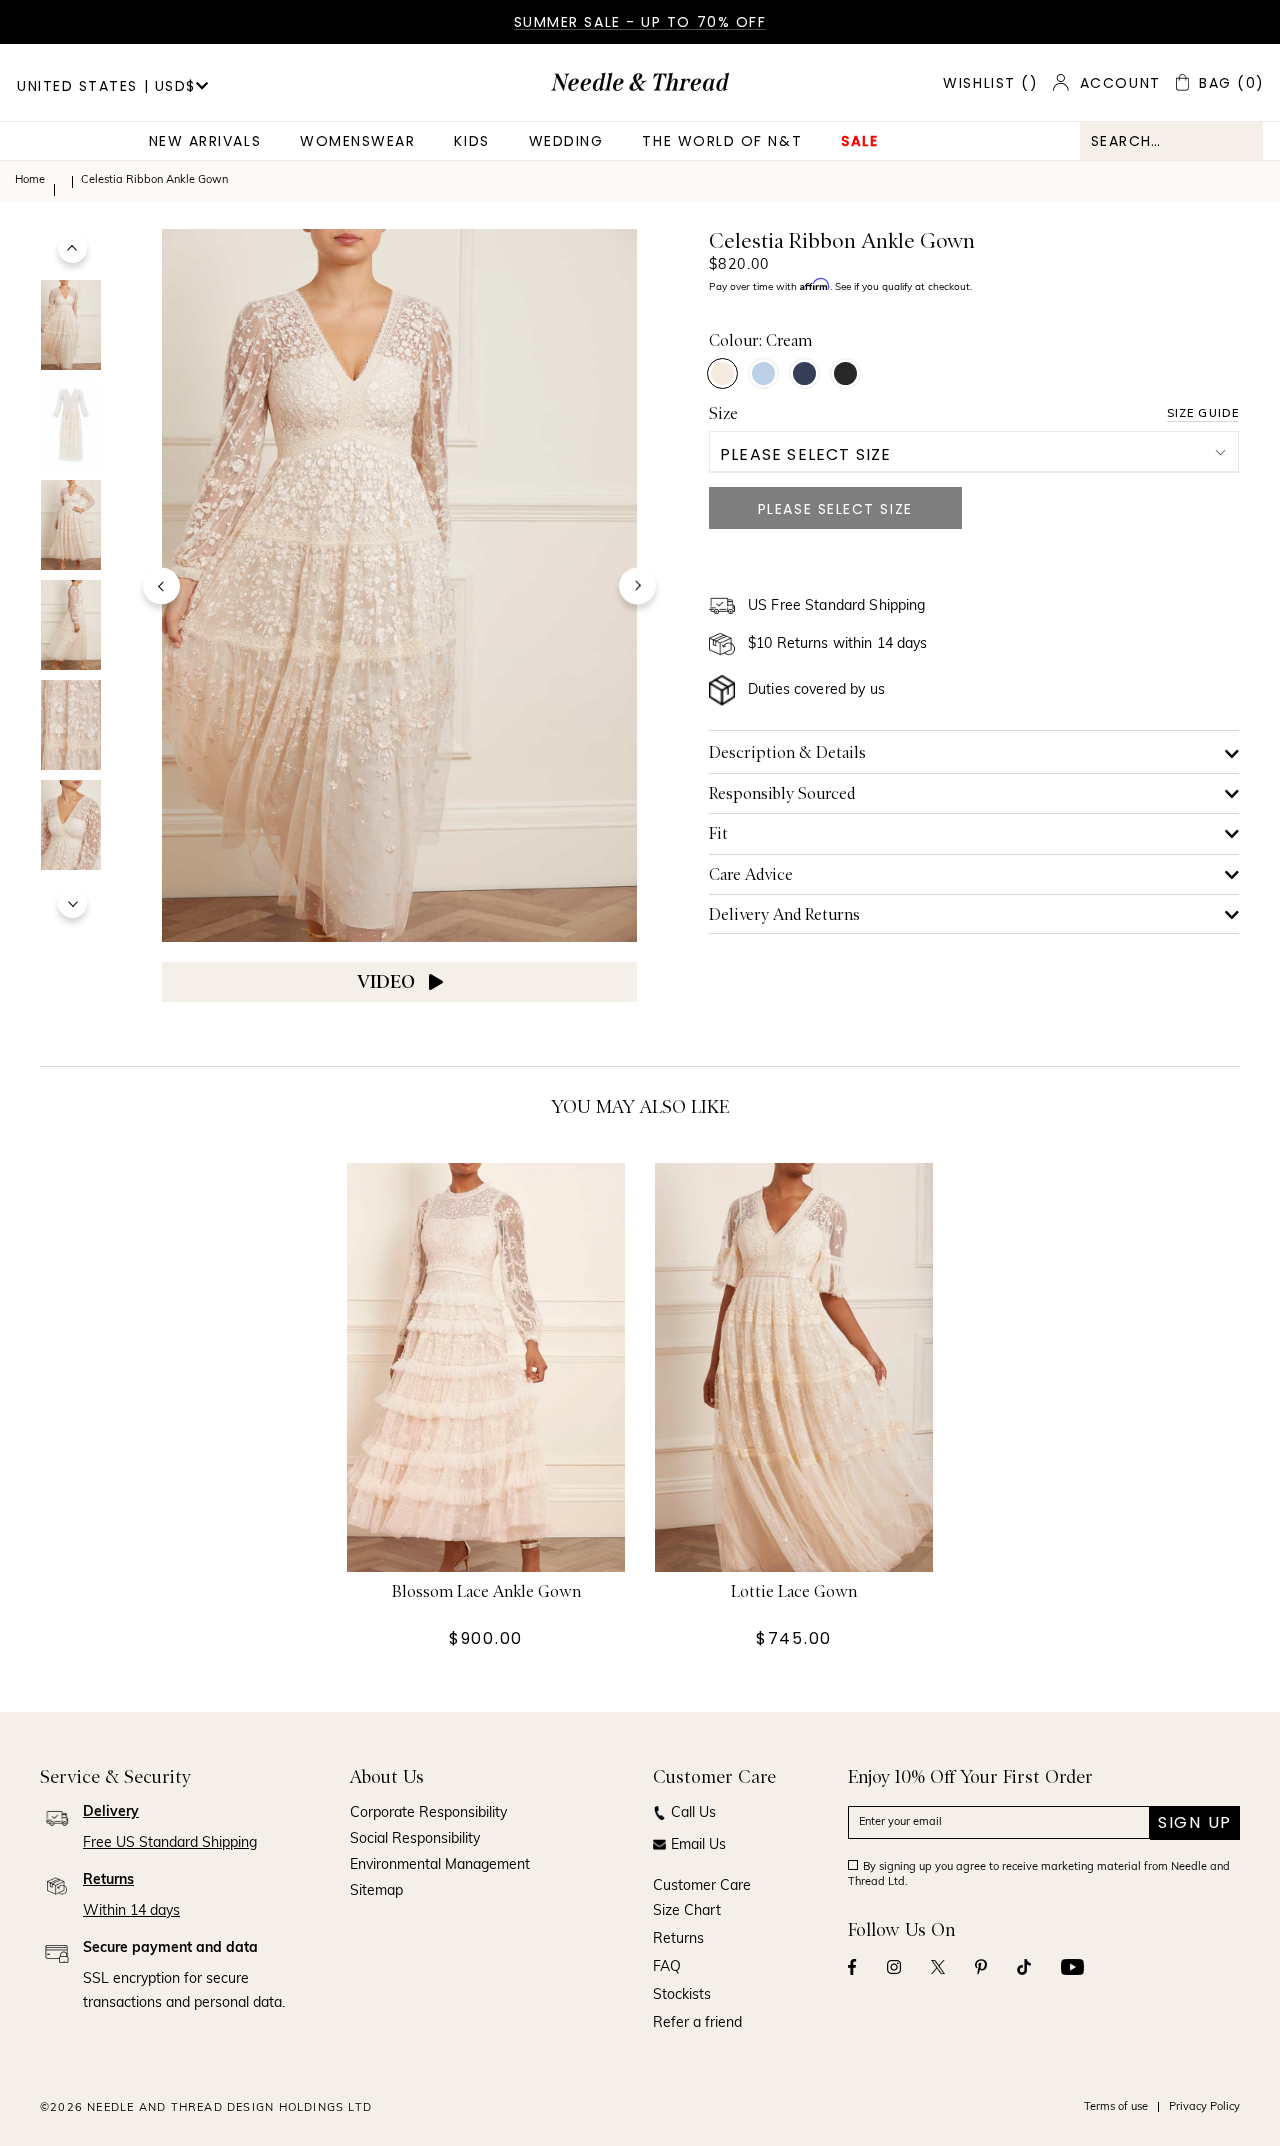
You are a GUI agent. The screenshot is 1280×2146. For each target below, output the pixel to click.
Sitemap (376, 1891)
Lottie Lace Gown (794, 1592)
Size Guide (1203, 413)
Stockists (682, 1995)
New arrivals (205, 141)
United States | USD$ (106, 86)
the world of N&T (722, 141)
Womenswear (357, 141)
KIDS (471, 141)
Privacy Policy (1204, 2107)
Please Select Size (806, 454)
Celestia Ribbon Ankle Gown (154, 180)
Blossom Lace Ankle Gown (486, 1592)
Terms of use (1116, 2107)
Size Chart (687, 1911)
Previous (72, 248)
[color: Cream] (722, 373)
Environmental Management (440, 1865)
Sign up (1195, 1822)
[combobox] (1171, 141)
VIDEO (388, 982)
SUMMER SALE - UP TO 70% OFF (640, 22)
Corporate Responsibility (428, 1813)
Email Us (698, 1845)
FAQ (667, 1967)
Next (72, 903)
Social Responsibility (415, 1839)
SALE (859, 141)
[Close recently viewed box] (1236, 587)
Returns (678, 1939)
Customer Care (702, 1886)
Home (30, 180)
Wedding (566, 141)
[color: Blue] (763, 373)
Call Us (693, 1813)
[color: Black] (845, 373)
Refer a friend (697, 2023)
